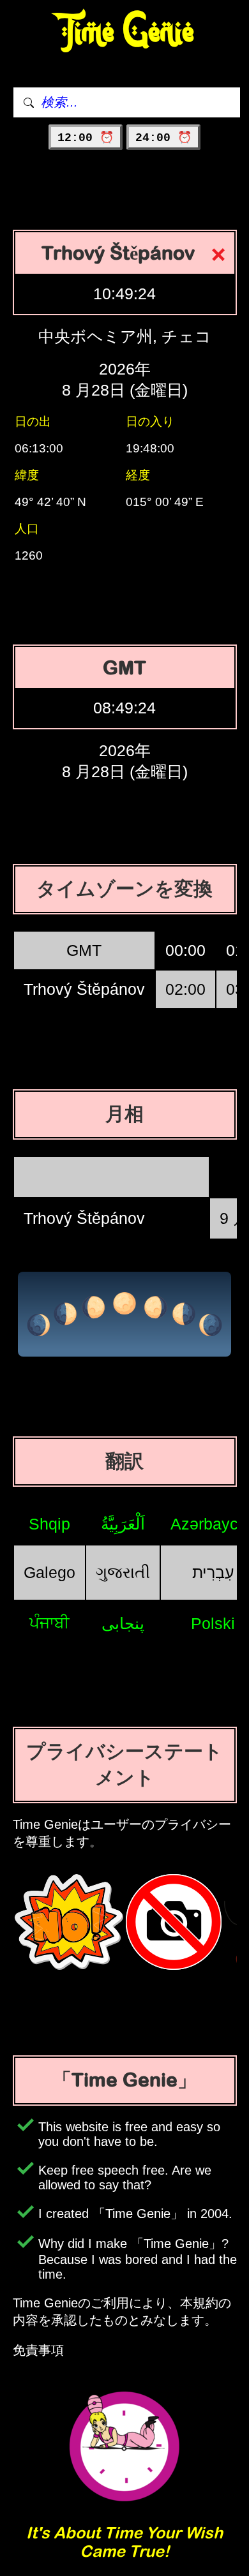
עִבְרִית (213, 1572)
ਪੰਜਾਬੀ (49, 1623)
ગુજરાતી (123, 1572)
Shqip (49, 1524)
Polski (213, 1623)
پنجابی (123, 1623)
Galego (49, 1572)
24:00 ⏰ (163, 138)
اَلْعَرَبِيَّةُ (123, 1524)
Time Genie (125, 32)
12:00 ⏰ (86, 138)
